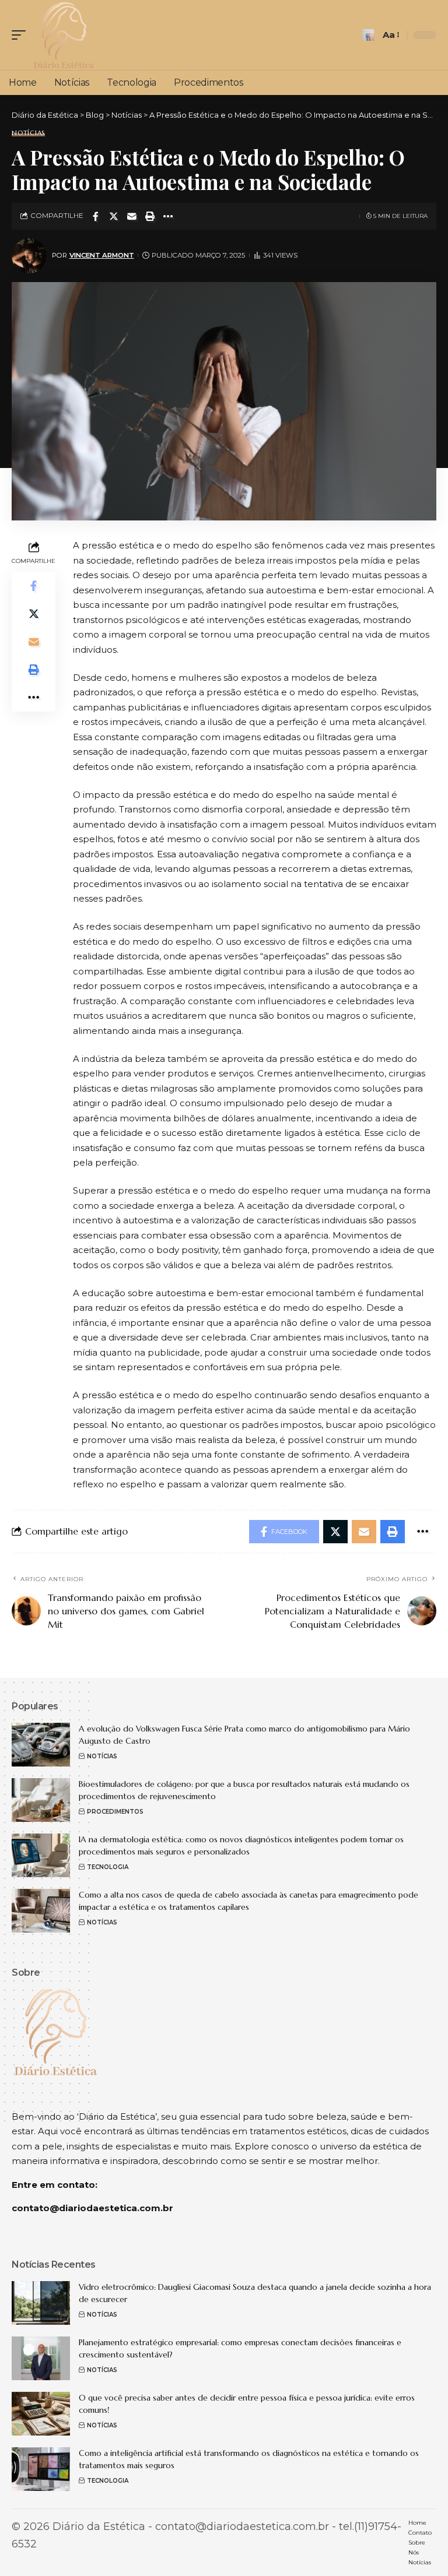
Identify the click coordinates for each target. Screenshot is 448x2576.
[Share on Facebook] (96, 216)
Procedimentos (115, 1812)
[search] (368, 35)
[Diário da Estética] (64, 35)
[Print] (150, 216)
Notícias (28, 133)
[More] (168, 216)
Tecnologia (108, 1867)
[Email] (132, 216)
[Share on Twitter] (114, 216)
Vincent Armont (102, 255)
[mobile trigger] (22, 35)
